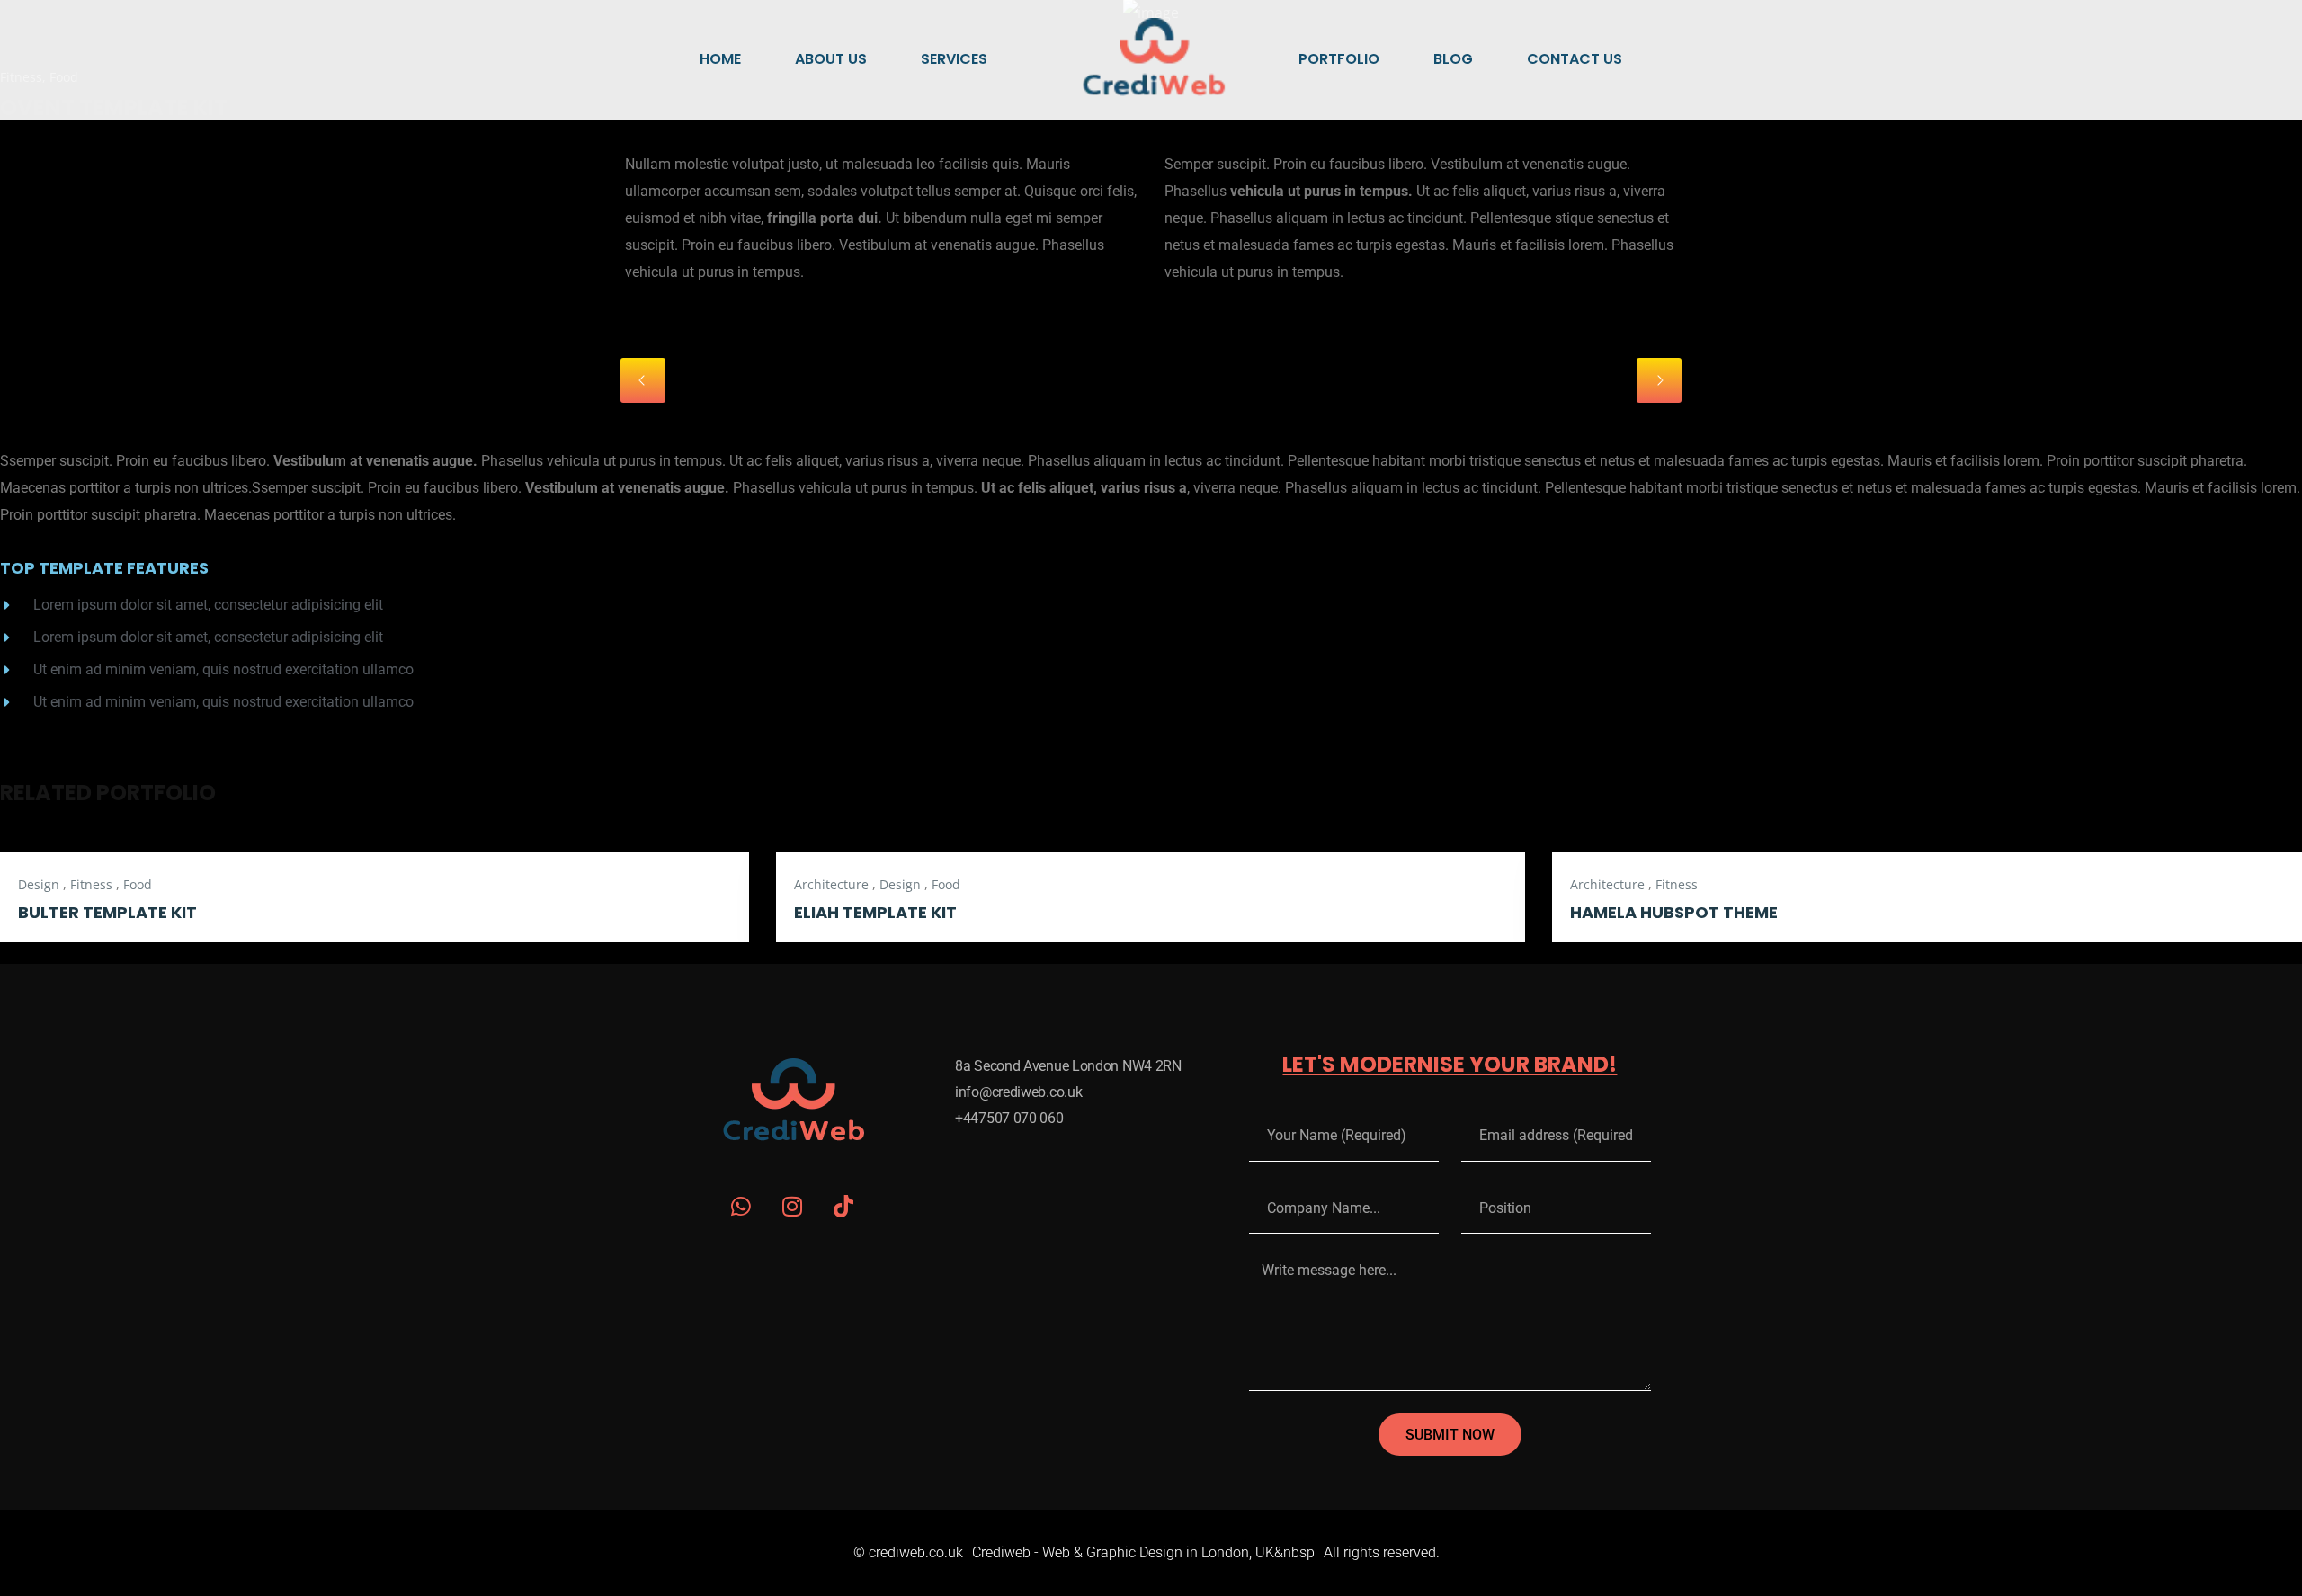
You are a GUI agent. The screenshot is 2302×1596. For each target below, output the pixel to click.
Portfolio (1339, 59)
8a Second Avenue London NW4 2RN (1068, 1066)
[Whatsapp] (741, 1206)
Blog (1453, 59)
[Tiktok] (844, 1206)
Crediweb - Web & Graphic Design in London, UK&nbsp (1143, 1552)
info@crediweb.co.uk (1018, 1092)
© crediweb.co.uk (908, 1552)
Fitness (91, 884)
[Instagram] (793, 1206)
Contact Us (1575, 59)
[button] (643, 380)
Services (954, 59)
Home (720, 59)
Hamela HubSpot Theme (1674, 912)
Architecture (831, 884)
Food (138, 884)
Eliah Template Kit (875, 912)
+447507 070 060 (1009, 1118)
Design (39, 884)
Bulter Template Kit (107, 912)
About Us (831, 59)
